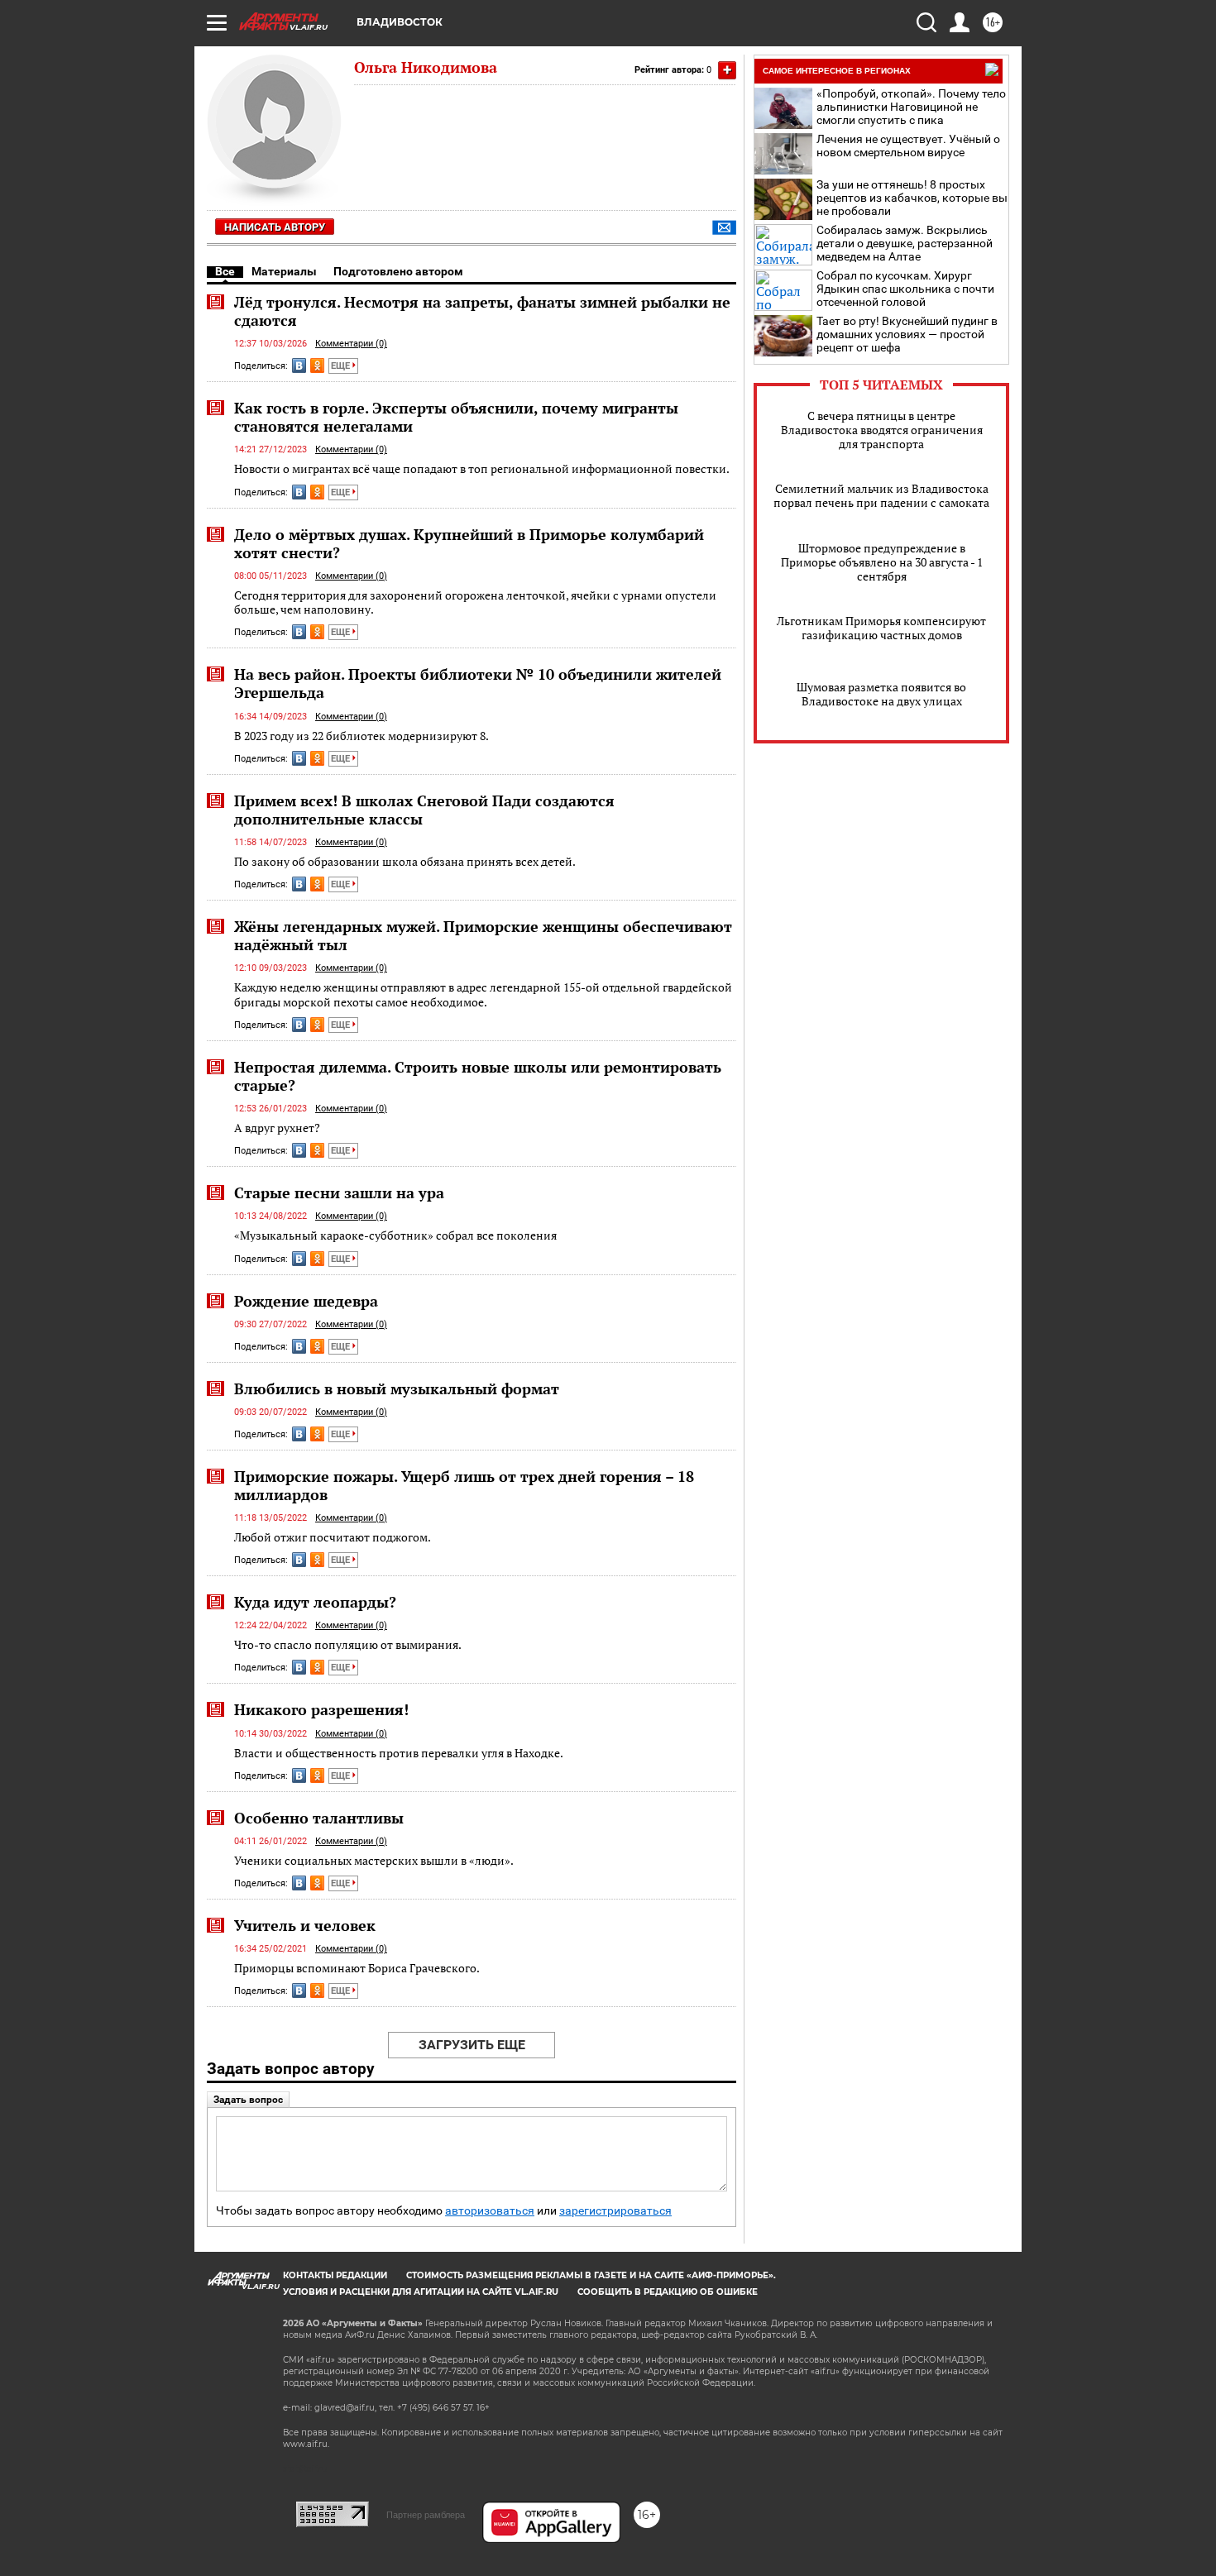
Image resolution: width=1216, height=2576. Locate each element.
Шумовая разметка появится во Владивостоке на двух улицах (881, 694)
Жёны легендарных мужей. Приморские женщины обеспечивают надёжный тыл (483, 935)
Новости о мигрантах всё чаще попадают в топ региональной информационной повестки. (482, 468)
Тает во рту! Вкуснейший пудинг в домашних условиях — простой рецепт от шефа (907, 334)
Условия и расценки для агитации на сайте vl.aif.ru (421, 2292)
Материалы (284, 271)
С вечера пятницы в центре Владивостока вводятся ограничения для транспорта (882, 430)
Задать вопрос (248, 2100)
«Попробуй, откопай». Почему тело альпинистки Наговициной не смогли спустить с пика (911, 107)
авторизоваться (490, 2211)
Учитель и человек (305, 1925)
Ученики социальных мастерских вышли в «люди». (374, 1860)
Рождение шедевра (306, 1301)
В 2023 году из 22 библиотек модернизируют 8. (361, 736)
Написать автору (275, 227)
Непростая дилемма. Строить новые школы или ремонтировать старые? (478, 1076)
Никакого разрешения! (321, 1709)
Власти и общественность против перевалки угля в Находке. (399, 1753)
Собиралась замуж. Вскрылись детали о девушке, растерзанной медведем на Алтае (905, 243)
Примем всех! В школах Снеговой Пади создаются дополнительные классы (424, 810)
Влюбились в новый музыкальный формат (397, 1388)
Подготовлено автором (398, 271)
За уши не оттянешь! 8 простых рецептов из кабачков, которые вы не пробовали (912, 198)
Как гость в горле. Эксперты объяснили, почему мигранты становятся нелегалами (456, 417)
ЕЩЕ (342, 366)
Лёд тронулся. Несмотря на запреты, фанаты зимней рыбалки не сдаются (482, 311)
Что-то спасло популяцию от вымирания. (348, 1644)
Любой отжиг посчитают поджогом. (333, 1537)
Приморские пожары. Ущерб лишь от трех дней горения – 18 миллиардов (464, 1485)
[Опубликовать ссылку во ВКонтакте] (299, 366)
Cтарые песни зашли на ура (339, 1192)
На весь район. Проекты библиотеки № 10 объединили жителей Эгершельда (478, 683)
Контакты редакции (335, 2275)
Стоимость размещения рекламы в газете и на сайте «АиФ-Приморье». (591, 2275)
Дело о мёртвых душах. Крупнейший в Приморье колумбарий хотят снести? (469, 543)
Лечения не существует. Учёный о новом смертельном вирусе (908, 146)
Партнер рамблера (426, 2515)
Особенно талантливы (319, 1818)
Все (225, 271)
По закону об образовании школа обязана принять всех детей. (405, 861)
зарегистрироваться (615, 2211)
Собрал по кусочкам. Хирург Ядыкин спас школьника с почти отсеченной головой (905, 289)
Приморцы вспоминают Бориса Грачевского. (357, 1968)
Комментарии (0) (351, 344)
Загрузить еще (472, 2045)
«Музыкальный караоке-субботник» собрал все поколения (395, 1235)
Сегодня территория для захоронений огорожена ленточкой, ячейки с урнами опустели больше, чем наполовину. (475, 602)
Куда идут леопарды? (315, 1602)
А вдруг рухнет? (277, 1128)
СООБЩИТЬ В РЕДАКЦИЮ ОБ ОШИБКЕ (668, 2292)
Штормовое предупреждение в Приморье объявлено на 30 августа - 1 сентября (882, 562)
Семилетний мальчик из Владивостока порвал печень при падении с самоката (881, 495)
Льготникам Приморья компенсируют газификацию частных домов (881, 628)
